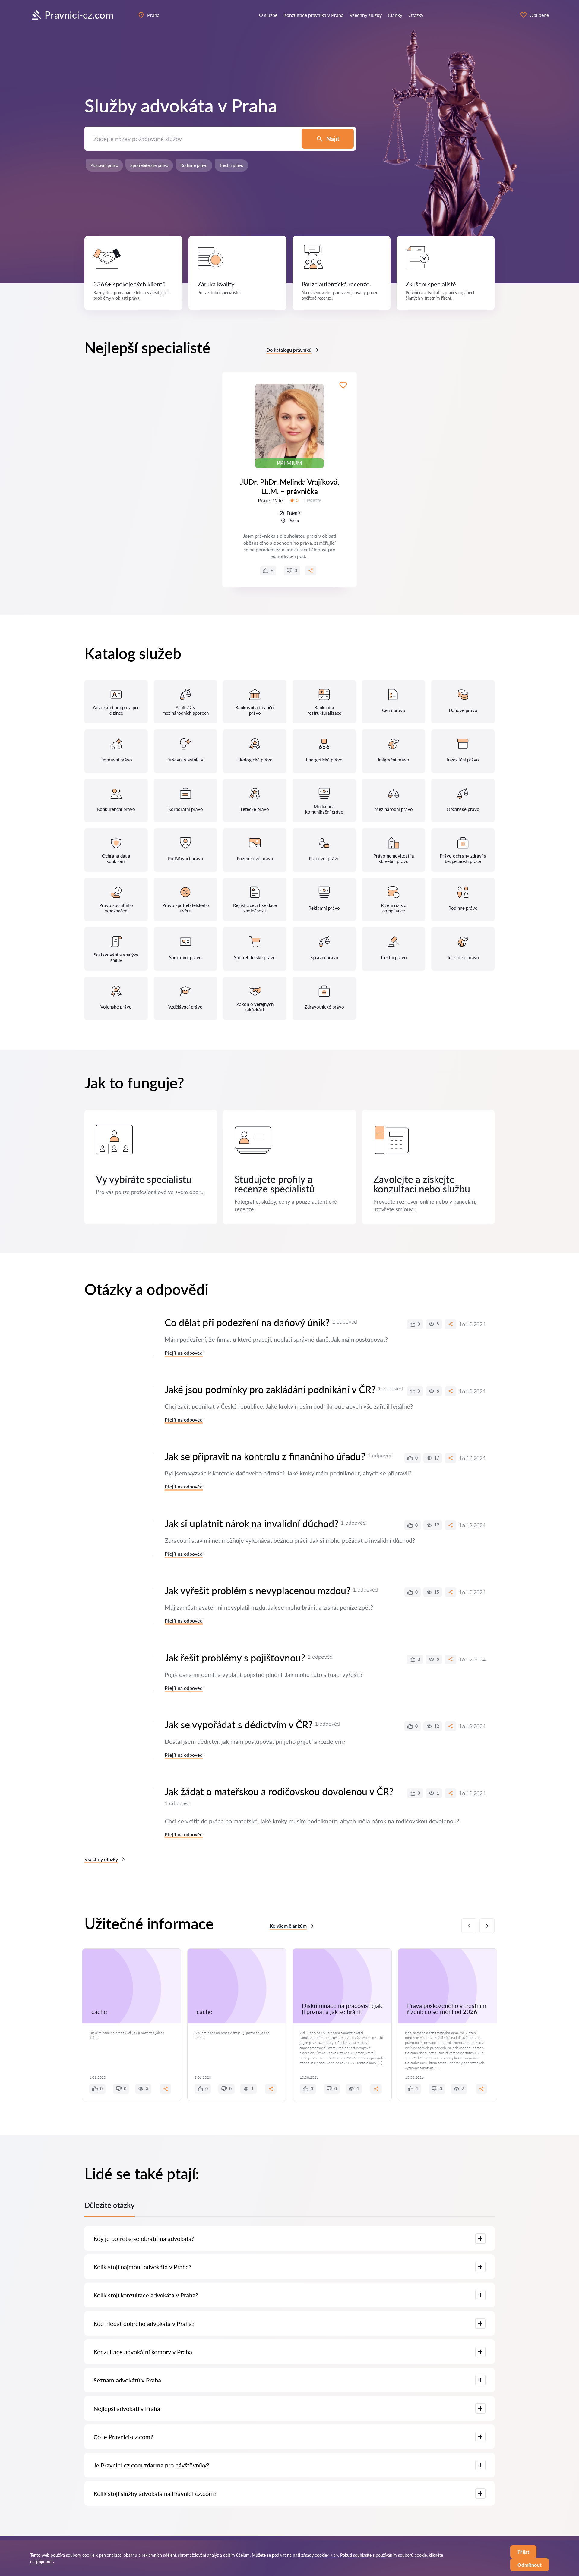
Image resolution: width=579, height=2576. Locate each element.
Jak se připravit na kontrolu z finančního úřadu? (265, 1456)
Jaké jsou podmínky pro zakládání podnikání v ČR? (270, 1389)
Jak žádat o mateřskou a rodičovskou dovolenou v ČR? (279, 1792)
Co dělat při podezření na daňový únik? (247, 1323)
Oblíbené (539, 15)
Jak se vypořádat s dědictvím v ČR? (239, 1725)
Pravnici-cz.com (79, 15)
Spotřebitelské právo (149, 165)
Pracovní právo (104, 165)
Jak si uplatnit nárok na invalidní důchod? (252, 1524)
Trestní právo (231, 165)
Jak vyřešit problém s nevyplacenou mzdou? (258, 1590)
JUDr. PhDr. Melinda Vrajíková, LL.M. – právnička (290, 487)
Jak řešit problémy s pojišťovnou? (235, 1658)
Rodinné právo (194, 165)
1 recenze (312, 500)
